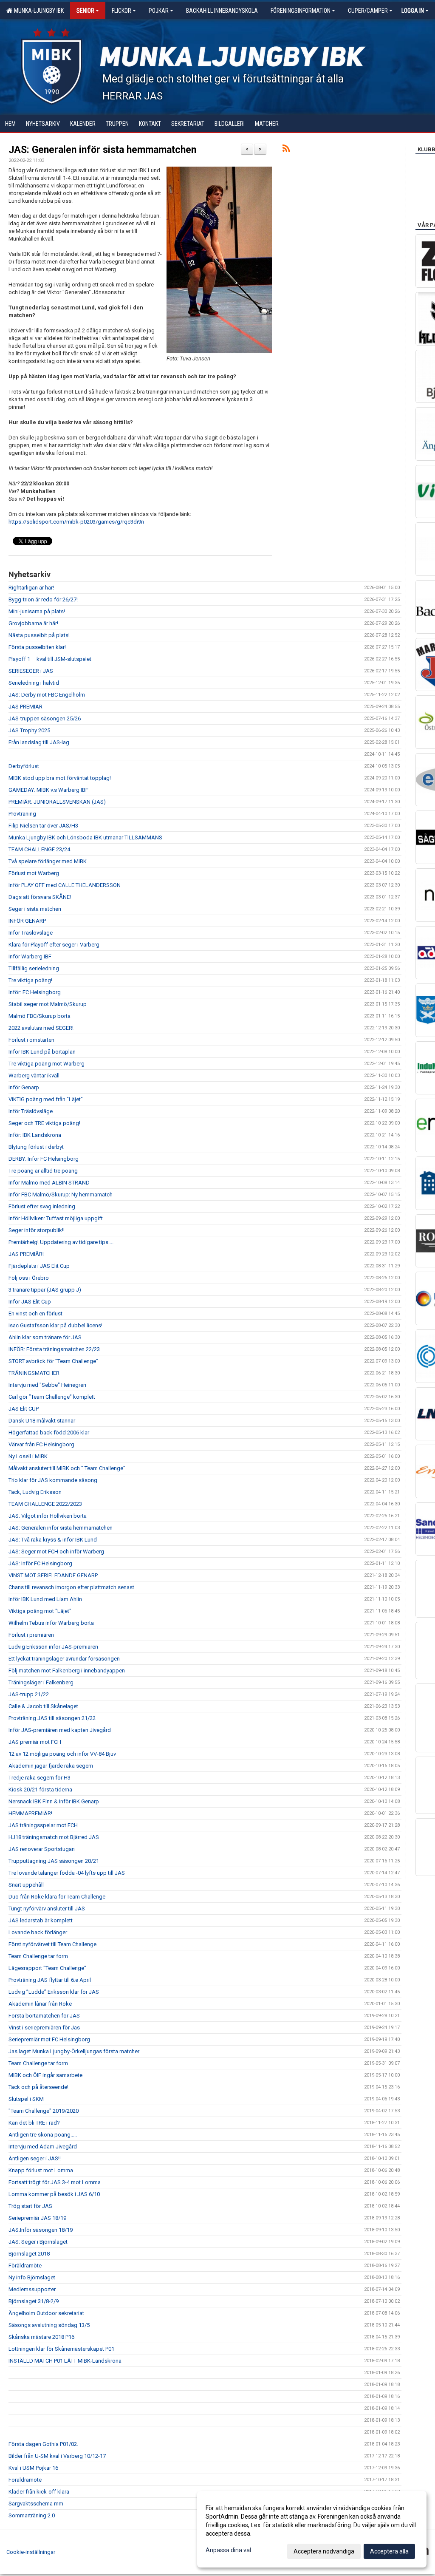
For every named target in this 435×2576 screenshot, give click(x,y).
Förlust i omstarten (31, 1040)
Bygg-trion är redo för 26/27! (43, 599)
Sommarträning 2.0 (32, 2515)
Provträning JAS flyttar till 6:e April (50, 1980)
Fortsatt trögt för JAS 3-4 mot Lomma (55, 2182)
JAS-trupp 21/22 (29, 1694)
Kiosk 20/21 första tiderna (40, 1790)
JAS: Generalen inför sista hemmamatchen (102, 150)
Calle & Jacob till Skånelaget (43, 1706)
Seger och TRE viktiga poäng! (44, 1123)
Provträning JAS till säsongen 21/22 (52, 1718)
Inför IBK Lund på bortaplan (42, 1052)
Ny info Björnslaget (32, 2277)
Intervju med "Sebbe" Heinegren (47, 1385)
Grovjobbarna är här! (33, 623)
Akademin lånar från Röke (40, 2004)
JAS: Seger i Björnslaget (38, 2242)
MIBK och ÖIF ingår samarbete (45, 2075)
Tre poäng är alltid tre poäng (43, 1171)
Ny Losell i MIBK (28, 1456)
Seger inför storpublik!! (37, 1230)
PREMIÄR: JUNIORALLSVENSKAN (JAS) (57, 802)
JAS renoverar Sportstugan (42, 1849)
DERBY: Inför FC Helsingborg (44, 1159)
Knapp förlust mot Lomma (41, 2170)
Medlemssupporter (32, 2289)
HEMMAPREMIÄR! (30, 1813)
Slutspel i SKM (26, 2099)
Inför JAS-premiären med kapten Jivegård (60, 1730)
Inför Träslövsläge (31, 933)
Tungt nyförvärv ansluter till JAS (47, 1909)
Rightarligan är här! (31, 588)
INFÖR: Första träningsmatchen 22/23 (54, 1349)
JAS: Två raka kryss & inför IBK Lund (53, 1540)
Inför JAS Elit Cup (30, 1302)
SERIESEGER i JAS (31, 671)
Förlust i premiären (31, 1635)
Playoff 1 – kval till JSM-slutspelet (50, 659)
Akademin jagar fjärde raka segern (51, 1766)
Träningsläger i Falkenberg (41, 1682)
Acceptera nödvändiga (324, 2551)
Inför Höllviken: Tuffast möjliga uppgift (56, 1218)
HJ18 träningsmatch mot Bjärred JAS (54, 1837)
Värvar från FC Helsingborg (41, 1444)
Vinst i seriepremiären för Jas (44, 2028)
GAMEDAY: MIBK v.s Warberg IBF (48, 790)
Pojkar (159, 11)
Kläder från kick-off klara (39, 2492)
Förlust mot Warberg (34, 873)
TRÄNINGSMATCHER (34, 1373)
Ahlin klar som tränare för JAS (45, 1337)
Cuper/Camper (368, 11)
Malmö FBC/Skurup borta (40, 1016)
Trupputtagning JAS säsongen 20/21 (54, 1861)
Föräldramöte (25, 2266)
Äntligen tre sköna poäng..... (43, 2135)
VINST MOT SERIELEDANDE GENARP (53, 1575)
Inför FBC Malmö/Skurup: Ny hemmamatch (61, 1194)
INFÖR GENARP (27, 921)
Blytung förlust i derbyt (36, 1147)
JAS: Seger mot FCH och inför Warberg (56, 1552)
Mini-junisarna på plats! (37, 611)
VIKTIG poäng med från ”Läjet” (46, 1099)
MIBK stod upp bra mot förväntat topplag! (60, 778)
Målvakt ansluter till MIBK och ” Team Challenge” (67, 1468)
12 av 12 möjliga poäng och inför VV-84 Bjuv (62, 1754)
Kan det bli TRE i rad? (34, 2123)
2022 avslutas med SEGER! (41, 1028)
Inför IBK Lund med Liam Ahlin (45, 1599)
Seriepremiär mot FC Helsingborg (49, 2039)
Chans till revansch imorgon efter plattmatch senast (71, 1587)
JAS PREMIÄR (25, 707)
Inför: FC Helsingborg (35, 992)
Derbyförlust (24, 766)
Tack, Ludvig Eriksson (35, 1492)
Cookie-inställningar (31, 2552)
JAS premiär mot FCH (35, 1742)
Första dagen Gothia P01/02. (43, 2444)
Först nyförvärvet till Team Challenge (52, 1944)
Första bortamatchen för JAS (44, 2016)
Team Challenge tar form (38, 1956)
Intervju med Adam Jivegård (43, 2147)
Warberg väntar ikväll (34, 1075)
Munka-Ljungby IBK (38, 11)
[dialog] (312, 2529)
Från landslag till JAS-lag (39, 742)
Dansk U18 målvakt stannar (42, 1421)
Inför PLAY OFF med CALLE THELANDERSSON (65, 885)
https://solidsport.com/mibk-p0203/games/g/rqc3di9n (76, 522)
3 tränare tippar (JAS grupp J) (45, 1290)
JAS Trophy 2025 (29, 730)
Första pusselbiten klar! (37, 647)
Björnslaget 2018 (29, 2254)
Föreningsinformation (301, 11)
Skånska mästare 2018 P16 (41, 2337)
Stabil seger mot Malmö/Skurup (48, 1004)
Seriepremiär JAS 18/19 (37, 2218)
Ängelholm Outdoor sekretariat (46, 2313)
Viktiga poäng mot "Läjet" (40, 1611)
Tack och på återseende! (38, 2087)
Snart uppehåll (26, 1885)
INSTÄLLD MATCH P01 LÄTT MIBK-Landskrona (65, 2361)
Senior (85, 11)
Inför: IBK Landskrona (35, 1135)
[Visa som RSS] (286, 150)
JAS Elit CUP (24, 1409)
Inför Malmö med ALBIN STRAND (49, 1183)
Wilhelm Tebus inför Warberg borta (51, 1623)
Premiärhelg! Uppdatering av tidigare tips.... (61, 1242)
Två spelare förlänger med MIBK (48, 861)
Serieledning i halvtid (34, 683)
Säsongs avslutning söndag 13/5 (49, 2325)
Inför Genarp (24, 1087)
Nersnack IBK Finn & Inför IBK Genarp (54, 1801)
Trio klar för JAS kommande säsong (53, 1480)
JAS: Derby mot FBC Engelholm (47, 695)
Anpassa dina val (228, 2550)
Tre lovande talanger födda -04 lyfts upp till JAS (67, 1873)
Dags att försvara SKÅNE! (40, 897)
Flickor (121, 11)
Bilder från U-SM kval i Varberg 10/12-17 (57, 2456)
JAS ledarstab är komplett (41, 1920)
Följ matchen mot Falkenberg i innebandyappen (67, 1671)
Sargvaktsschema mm (36, 2504)
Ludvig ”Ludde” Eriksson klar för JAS (54, 1992)
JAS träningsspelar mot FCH (43, 1825)
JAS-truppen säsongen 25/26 (45, 718)
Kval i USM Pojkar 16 (33, 2468)
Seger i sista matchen (35, 909)
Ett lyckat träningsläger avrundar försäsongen (64, 1659)
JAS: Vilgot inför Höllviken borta (48, 1516)
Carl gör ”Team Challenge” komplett (52, 1397)
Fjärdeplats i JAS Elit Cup (39, 1266)
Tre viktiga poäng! (30, 980)
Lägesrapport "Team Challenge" (47, 1968)
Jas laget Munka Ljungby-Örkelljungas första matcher (74, 2051)
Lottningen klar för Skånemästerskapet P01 (61, 2349)
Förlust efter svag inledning (42, 1206)
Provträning (22, 814)
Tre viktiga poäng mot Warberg (47, 1064)
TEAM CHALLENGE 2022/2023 (45, 1504)
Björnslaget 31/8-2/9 (34, 2301)
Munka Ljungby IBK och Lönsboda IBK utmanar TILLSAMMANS (85, 837)
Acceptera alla (389, 2551)
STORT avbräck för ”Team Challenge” (53, 1361)
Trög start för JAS (30, 2206)
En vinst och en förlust (35, 1314)
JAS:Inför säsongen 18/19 (41, 2230)
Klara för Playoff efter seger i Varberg (54, 945)
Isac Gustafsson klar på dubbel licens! (55, 1325)
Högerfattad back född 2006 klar (49, 1433)
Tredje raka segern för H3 (40, 1778)
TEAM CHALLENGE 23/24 (39, 849)
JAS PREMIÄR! (26, 1254)
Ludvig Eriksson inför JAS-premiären (53, 1647)
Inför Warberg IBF (30, 956)
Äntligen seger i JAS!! (35, 2158)
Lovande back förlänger (38, 1932)
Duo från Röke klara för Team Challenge (57, 1897)
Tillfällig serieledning (34, 968)
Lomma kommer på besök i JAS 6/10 (54, 2194)
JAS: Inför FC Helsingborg (40, 1563)
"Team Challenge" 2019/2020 (44, 2111)
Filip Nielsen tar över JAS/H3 (43, 826)
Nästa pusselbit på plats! (39, 635)
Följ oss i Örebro (29, 1278)
